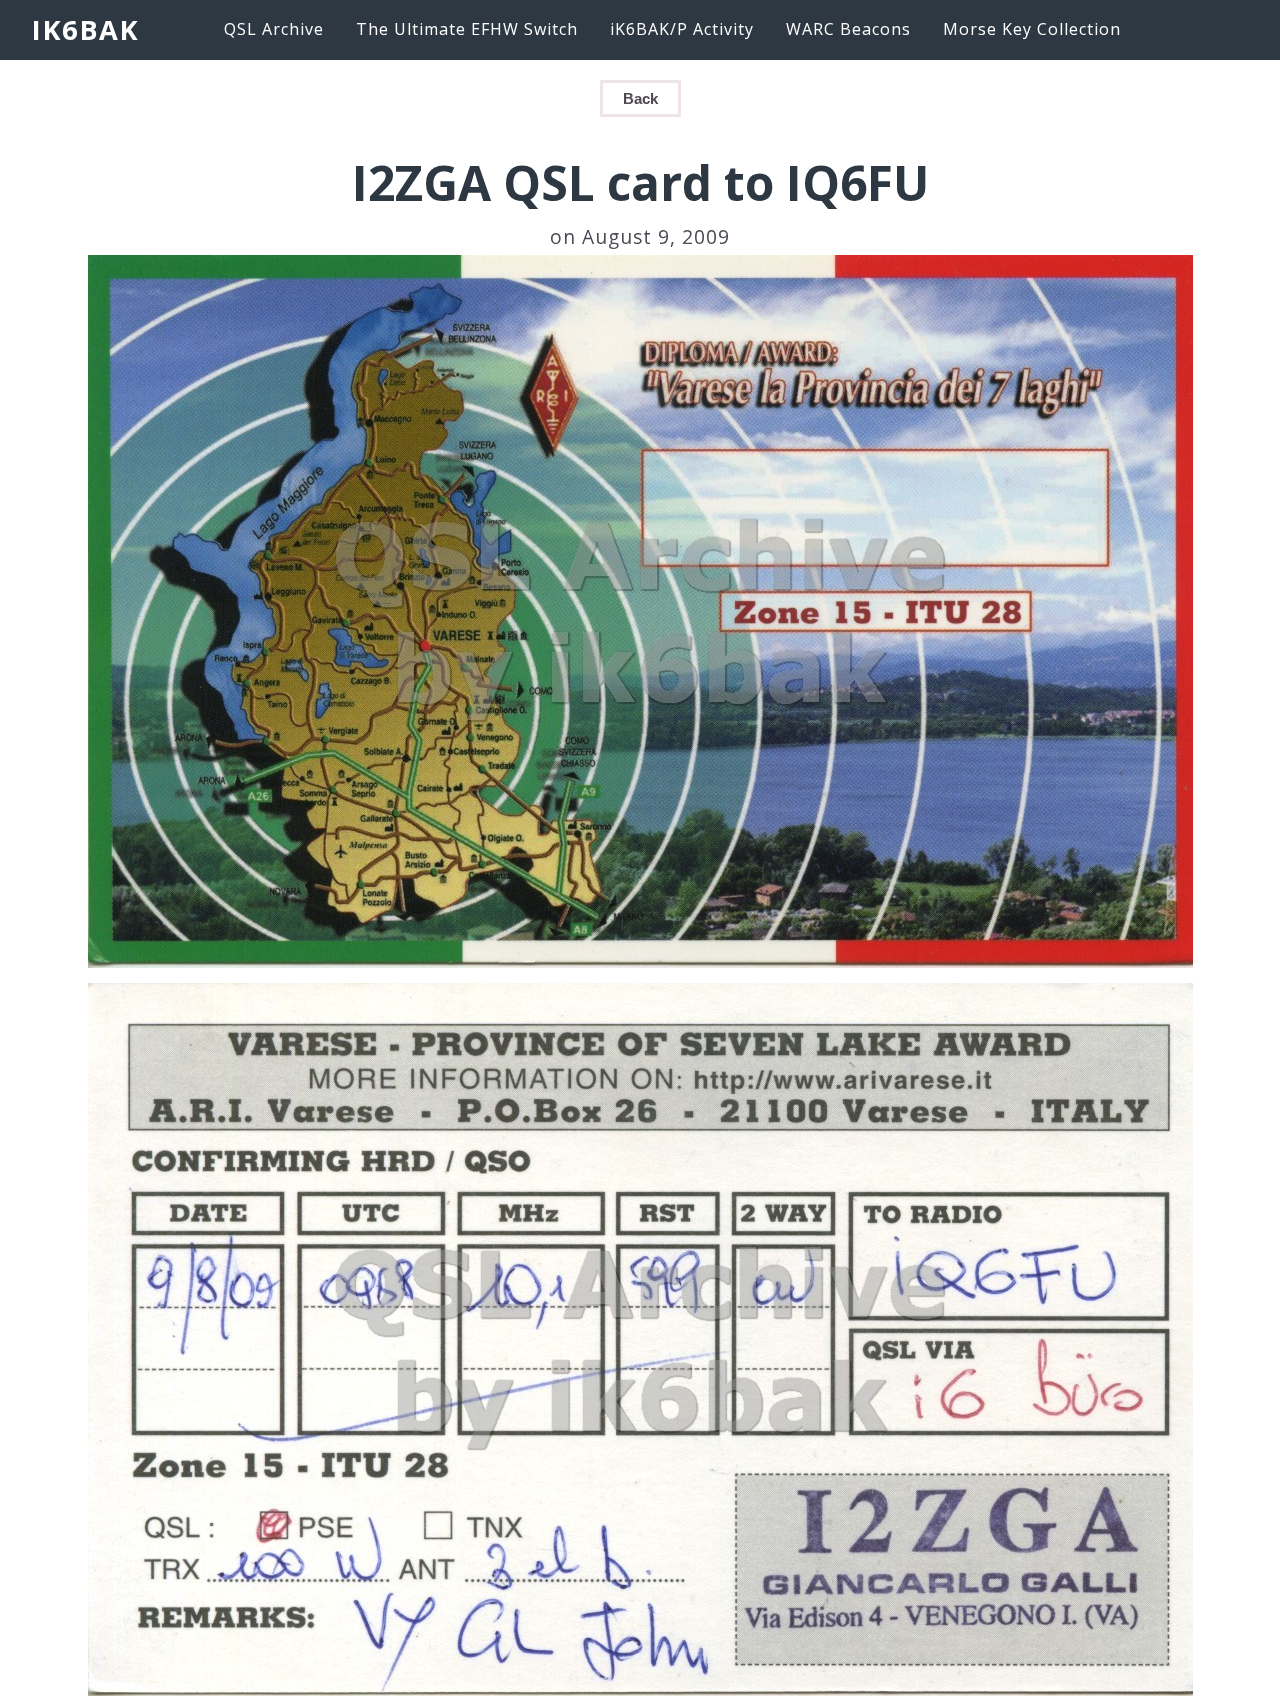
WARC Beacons (848, 29)
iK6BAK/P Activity (682, 29)
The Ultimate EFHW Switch (467, 29)
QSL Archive (274, 29)
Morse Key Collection (1032, 29)
